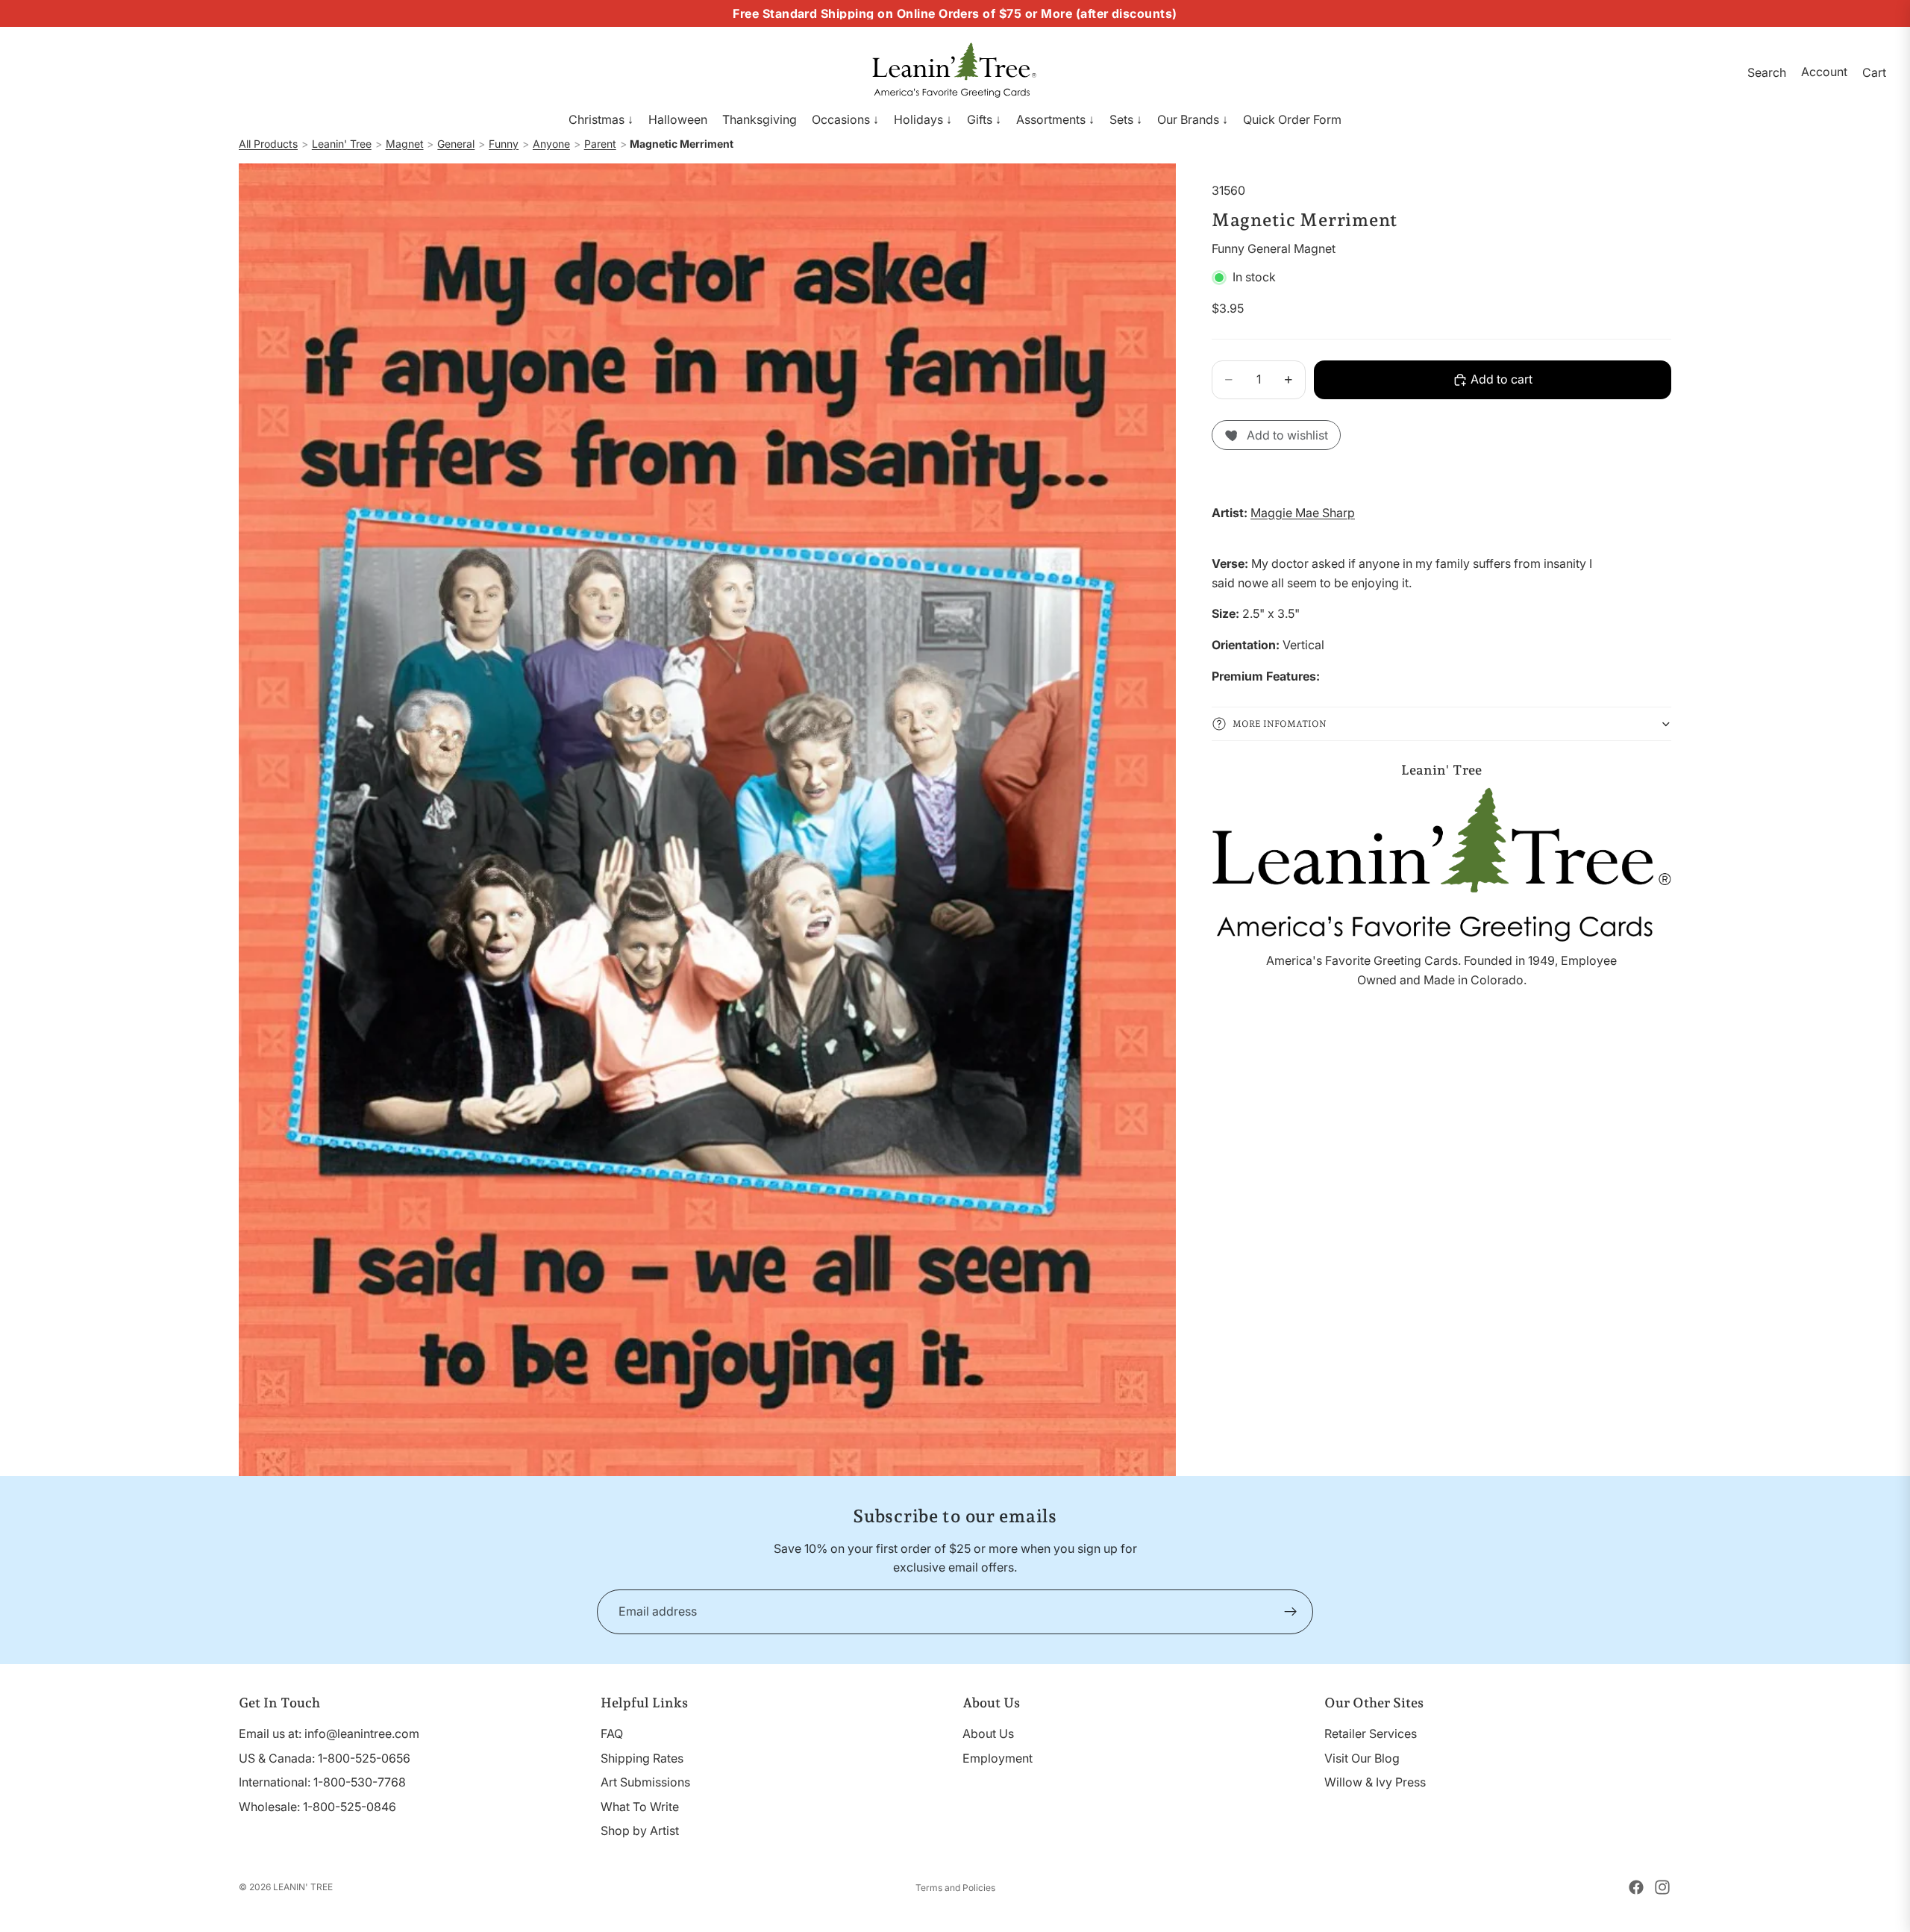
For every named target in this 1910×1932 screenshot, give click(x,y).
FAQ (612, 1734)
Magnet (405, 144)
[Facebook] (1636, 1887)
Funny (504, 144)
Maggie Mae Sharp (1303, 513)
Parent (600, 144)
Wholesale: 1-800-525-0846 (317, 1807)
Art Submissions (645, 1782)
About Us (988, 1734)
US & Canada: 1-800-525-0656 (325, 1758)
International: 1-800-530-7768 (322, 1782)
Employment (998, 1758)
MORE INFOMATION (1280, 724)
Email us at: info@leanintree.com (329, 1734)
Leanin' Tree (342, 144)
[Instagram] (1662, 1887)
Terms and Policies (955, 1888)
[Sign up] (1291, 1612)
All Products (268, 144)
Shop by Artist (640, 1831)
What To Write (640, 1807)
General (456, 144)
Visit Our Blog (1362, 1758)
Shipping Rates (642, 1758)
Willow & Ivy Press (1375, 1782)
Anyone (551, 144)
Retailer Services (1371, 1734)
